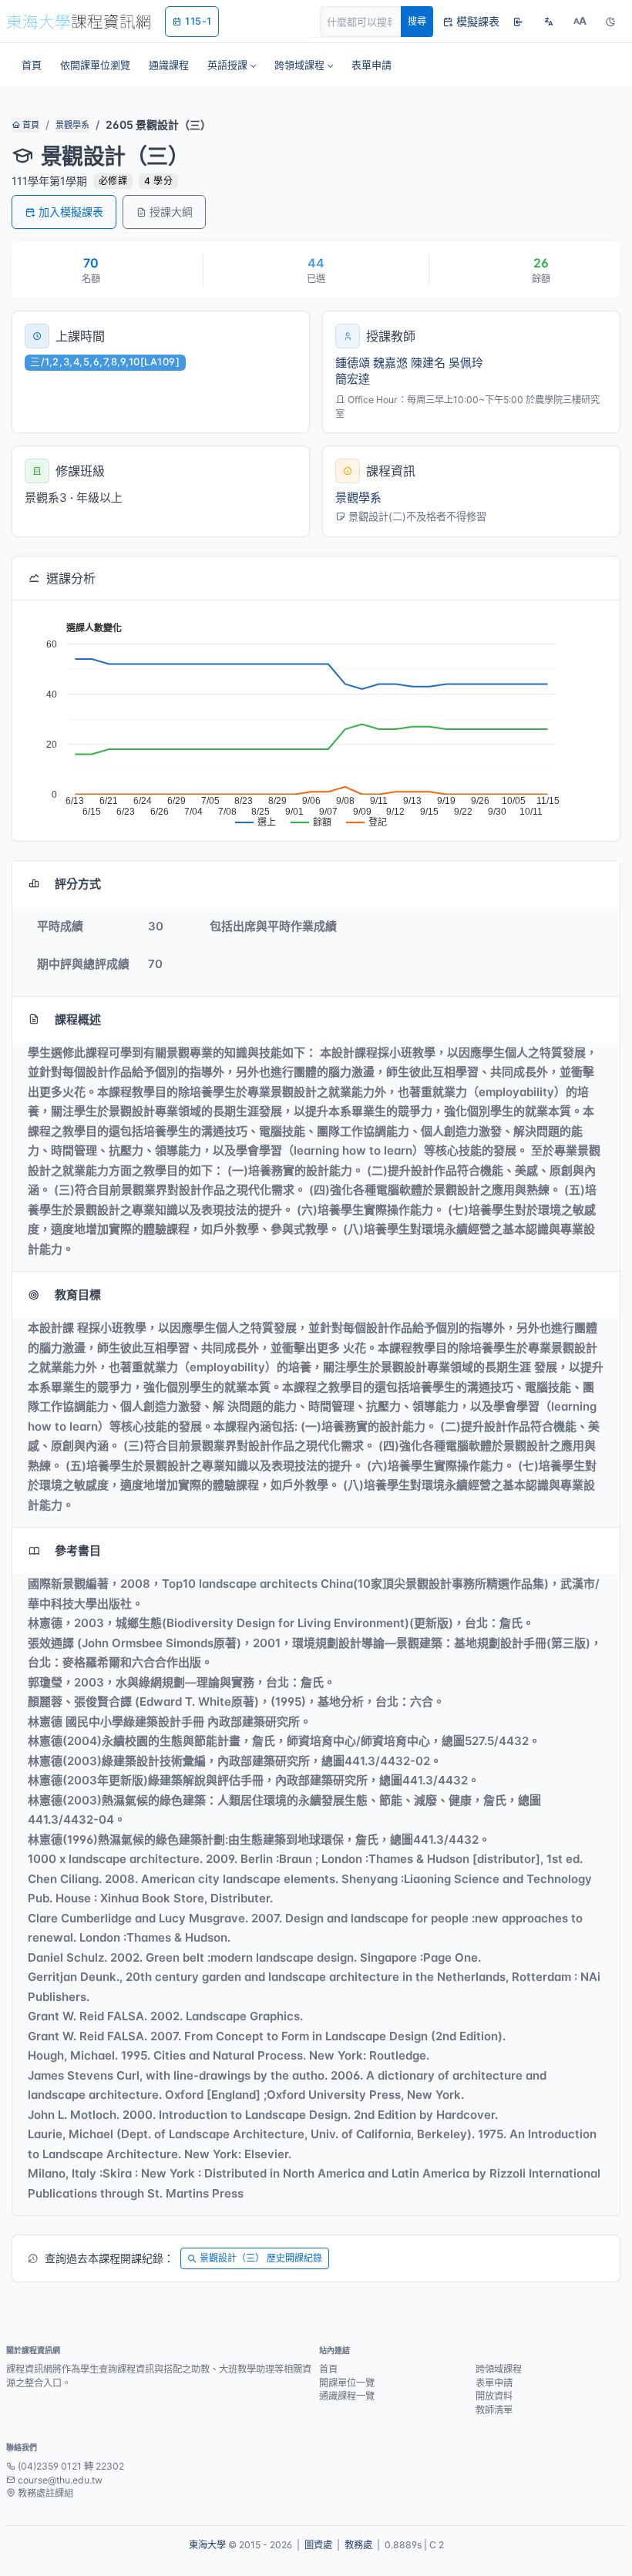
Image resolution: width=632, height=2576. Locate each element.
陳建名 (428, 363)
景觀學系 (72, 125)
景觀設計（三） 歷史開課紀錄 (261, 2258)
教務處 (358, 2545)
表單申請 (494, 2383)
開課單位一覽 (347, 2383)
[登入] (518, 22)
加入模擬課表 (71, 212)
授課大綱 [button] (171, 212)
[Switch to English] (549, 22)
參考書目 (78, 1550)
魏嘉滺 (390, 363)
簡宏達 (353, 379)
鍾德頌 (353, 363)
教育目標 (78, 1295)
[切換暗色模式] (610, 22)
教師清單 (494, 2410)
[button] (232, 65)
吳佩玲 (466, 363)
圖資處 (318, 2545)
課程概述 (78, 1019)
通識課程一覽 (347, 2396)
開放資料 (494, 2396)
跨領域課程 (499, 2369)
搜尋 (417, 21)
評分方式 (78, 884)
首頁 (30, 125)
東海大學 (207, 2545)
